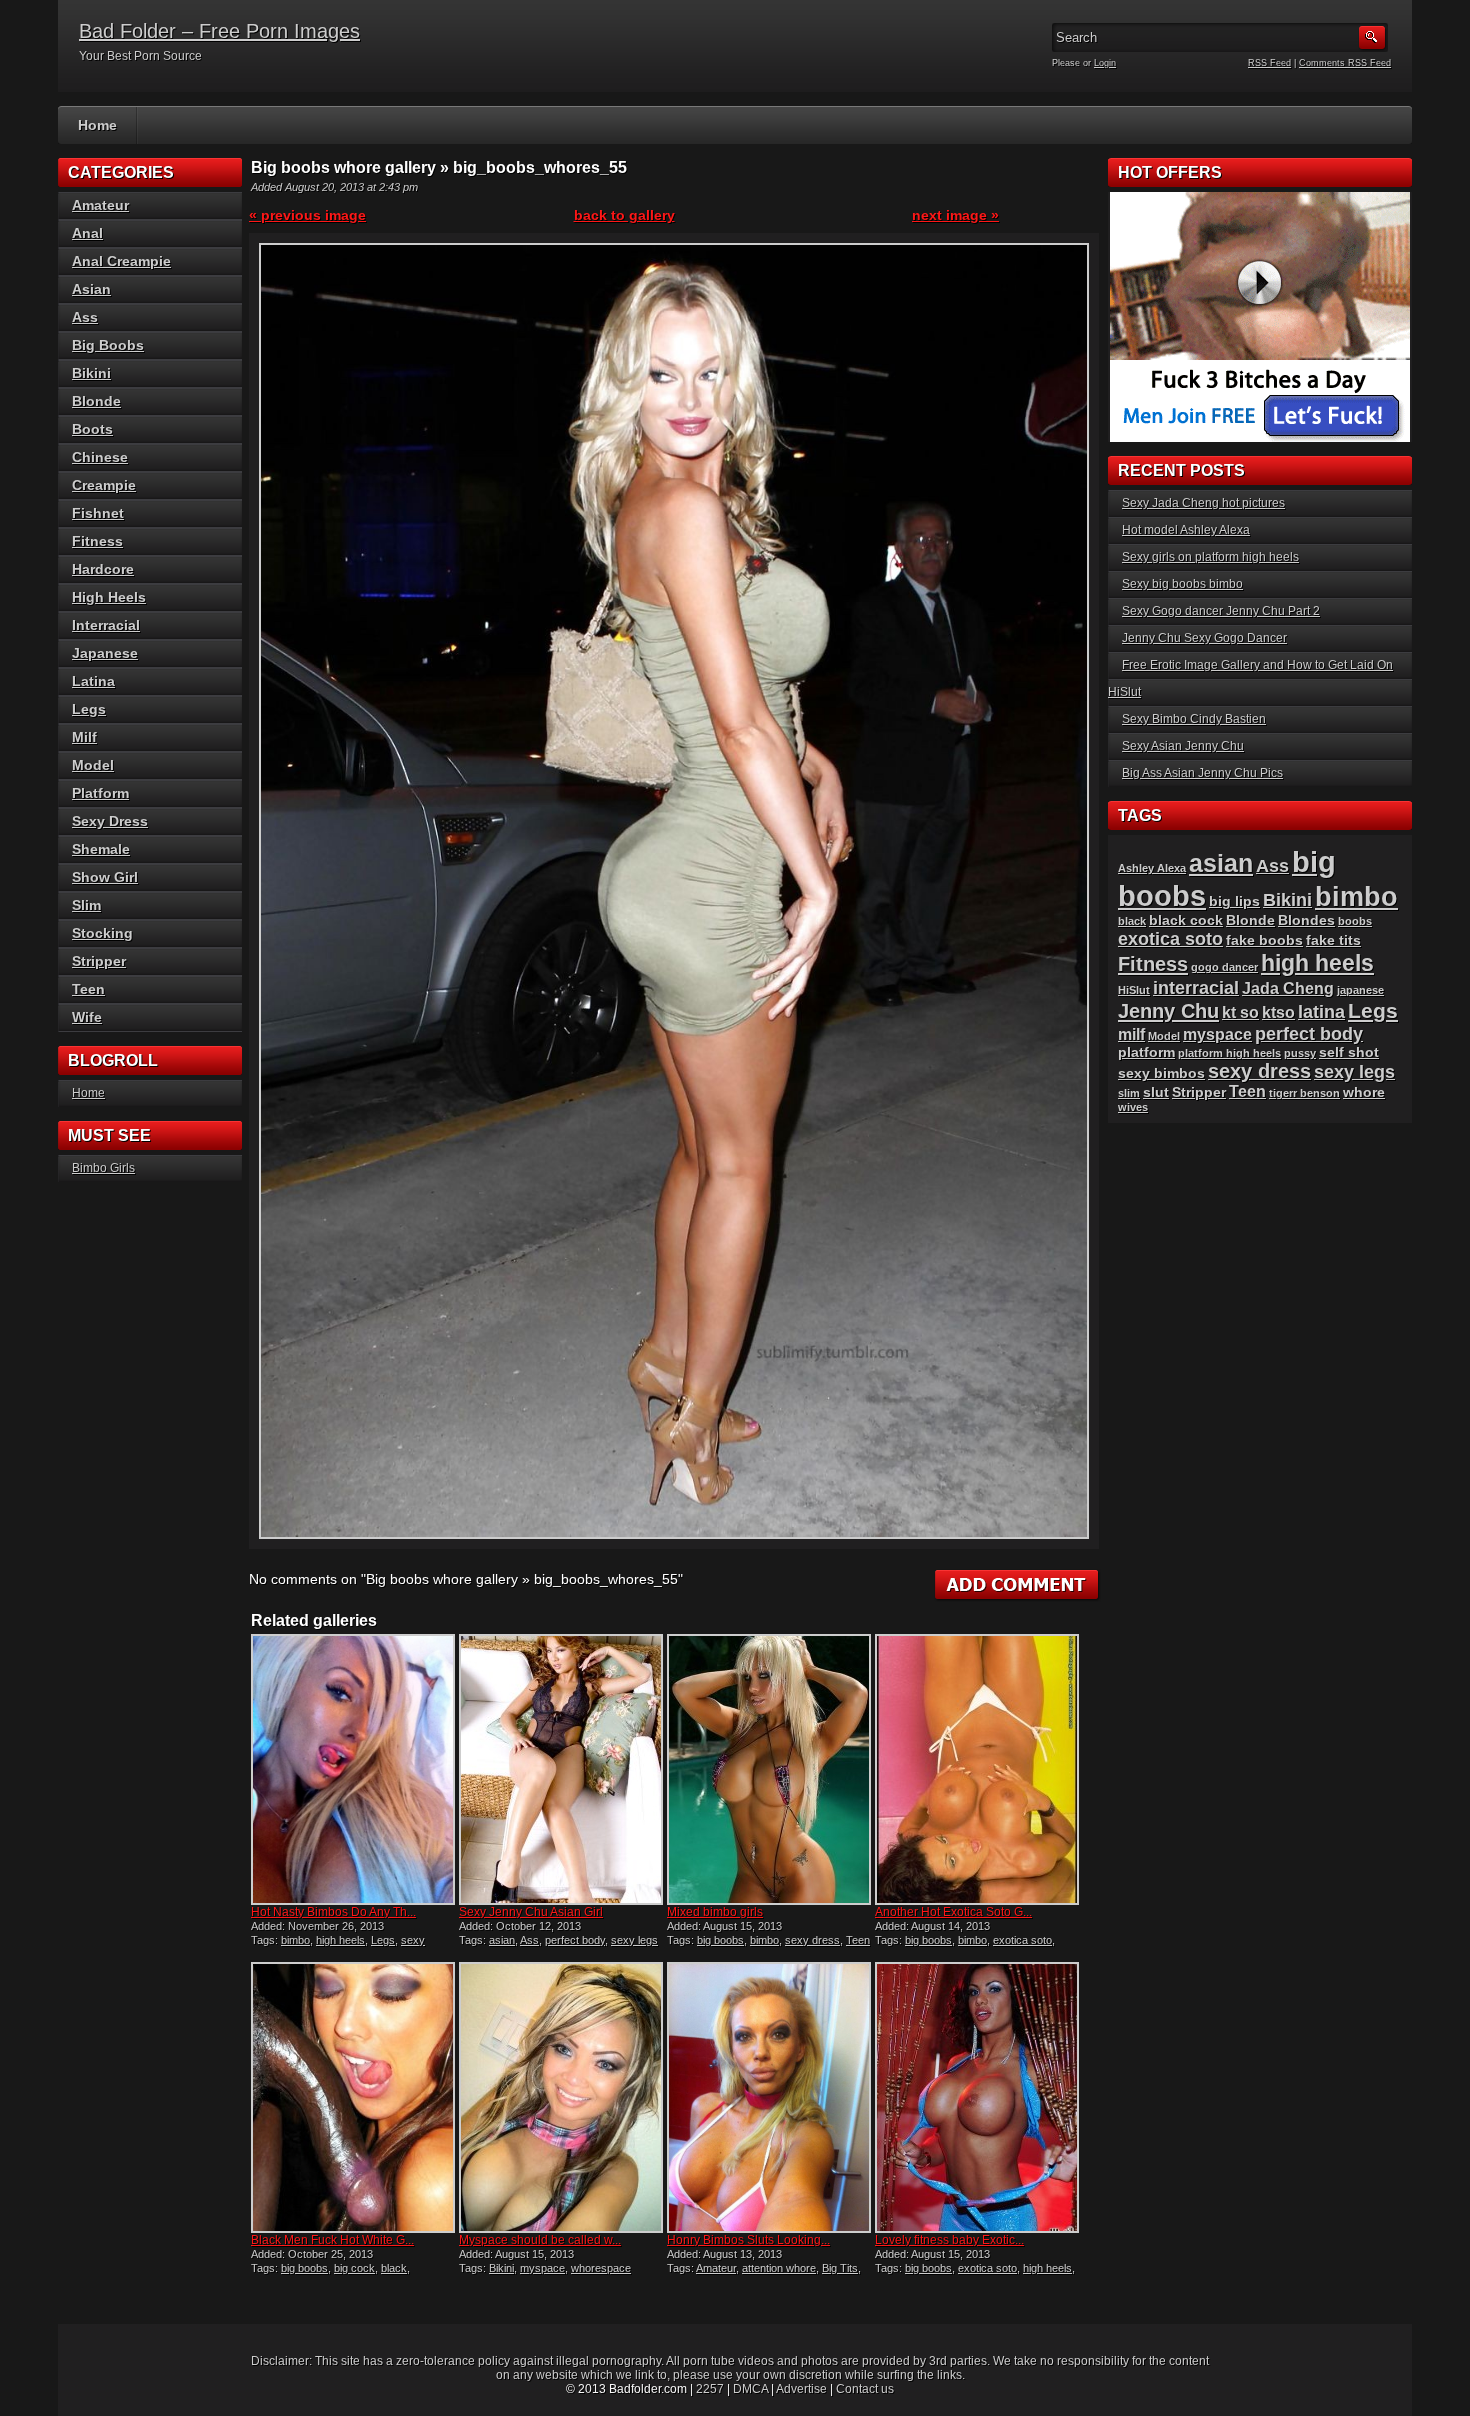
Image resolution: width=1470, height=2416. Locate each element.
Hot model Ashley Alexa (1186, 530)
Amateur (716, 2268)
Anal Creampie (121, 261)
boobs (1355, 921)
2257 (710, 2389)
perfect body (575, 1940)
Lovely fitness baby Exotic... (949, 2240)
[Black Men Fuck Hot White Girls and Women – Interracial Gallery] (353, 2097)
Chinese (100, 457)
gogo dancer (1224, 967)
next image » (955, 215)
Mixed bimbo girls (715, 1912)
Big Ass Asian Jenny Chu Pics (1202, 773)
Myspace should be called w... (540, 2240)
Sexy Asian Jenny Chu (1183, 746)
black (394, 2268)
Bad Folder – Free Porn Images (219, 31)
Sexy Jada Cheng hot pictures (1203, 503)
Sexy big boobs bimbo (1182, 584)
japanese (1360, 990)
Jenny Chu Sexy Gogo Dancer (1204, 638)
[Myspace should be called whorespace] (561, 2097)
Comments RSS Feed (1345, 63)
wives (1133, 1107)
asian (502, 1940)
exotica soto (1022, 1940)
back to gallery (624, 215)
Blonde (96, 401)
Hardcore (103, 569)
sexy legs (634, 1940)
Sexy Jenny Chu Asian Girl (531, 1912)
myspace (542, 2268)
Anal (87, 233)
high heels (340, 1940)
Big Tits (840, 2268)
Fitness (97, 541)
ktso (1278, 1012)
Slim (86, 905)
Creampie (104, 485)
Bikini (501, 2268)
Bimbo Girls (103, 1168)
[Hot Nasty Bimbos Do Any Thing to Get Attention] (353, 1769)
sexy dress (812, 1940)
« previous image (307, 215)
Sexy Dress (110, 821)
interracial (1196, 987)
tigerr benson (1304, 1093)
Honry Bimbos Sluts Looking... (748, 2240)
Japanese (105, 653)
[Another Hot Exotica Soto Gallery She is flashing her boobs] (977, 1769)
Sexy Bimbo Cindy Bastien (1194, 719)
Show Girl (105, 877)
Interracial (106, 625)
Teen (858, 1940)
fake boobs (1264, 940)
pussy (1300, 1053)
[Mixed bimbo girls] (769, 1769)
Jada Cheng (1288, 988)
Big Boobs (108, 345)
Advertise (801, 2389)
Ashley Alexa (1152, 868)
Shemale (101, 849)
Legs (383, 1940)
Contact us (865, 2389)
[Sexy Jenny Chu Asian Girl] (561, 1769)
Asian (91, 289)
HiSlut (1134, 990)
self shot (1349, 1052)
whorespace (601, 2268)
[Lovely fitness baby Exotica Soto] (977, 2097)
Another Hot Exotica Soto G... (953, 1912)
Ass (529, 1940)
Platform (100, 793)
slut (1156, 1092)
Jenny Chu (1168, 1011)
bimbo (295, 1940)
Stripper (99, 961)
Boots (92, 429)
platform (1146, 1052)
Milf (84, 737)
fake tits (1333, 940)
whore (1364, 1092)
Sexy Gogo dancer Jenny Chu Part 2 (1221, 611)
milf (1131, 1034)
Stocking (102, 933)
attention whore (779, 2268)
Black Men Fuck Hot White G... (332, 2240)
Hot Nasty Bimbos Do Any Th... (333, 1912)
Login (1105, 63)
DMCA (750, 2389)
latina (1321, 1011)
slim (1129, 1093)
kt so (1240, 1012)
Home (97, 125)
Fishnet (98, 513)
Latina (93, 681)
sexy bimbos (1161, 1073)
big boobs (720, 1940)
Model (93, 765)
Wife (87, 1017)
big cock (354, 2268)
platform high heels (1229, 1053)
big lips (1234, 901)
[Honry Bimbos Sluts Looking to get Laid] (769, 2097)
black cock (1186, 920)
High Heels (109, 597)
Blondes (1306, 920)
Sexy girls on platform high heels (1210, 557)
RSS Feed (1269, 63)
